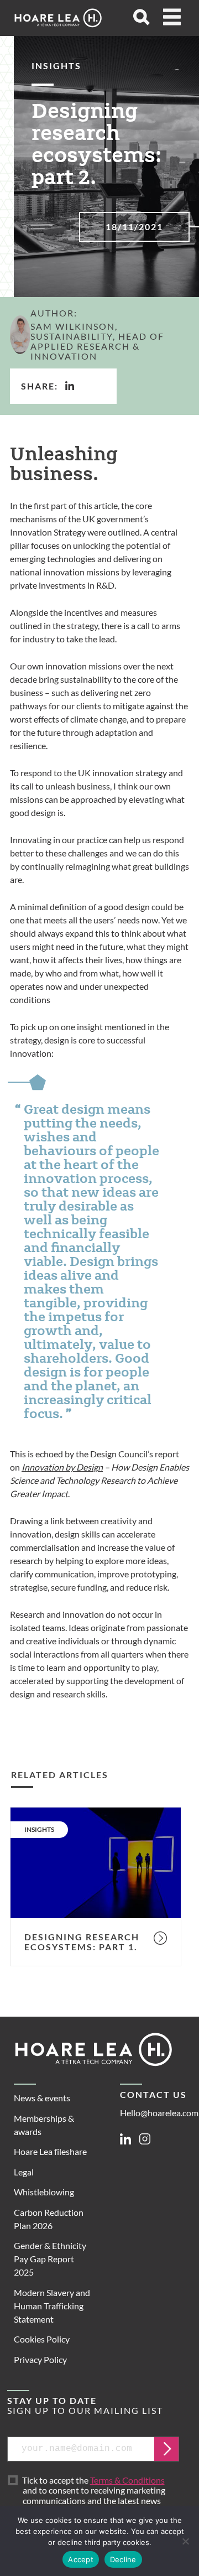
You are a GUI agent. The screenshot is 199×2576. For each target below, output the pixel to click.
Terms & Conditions (127, 2480)
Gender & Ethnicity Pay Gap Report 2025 (50, 2259)
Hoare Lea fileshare (50, 2151)
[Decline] (185, 2541)
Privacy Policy (40, 2359)
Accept (81, 2559)
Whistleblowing (44, 2192)
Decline (123, 2559)
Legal (24, 2172)
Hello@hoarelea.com (159, 2113)
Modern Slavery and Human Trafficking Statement (52, 2306)
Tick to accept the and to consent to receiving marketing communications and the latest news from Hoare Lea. (95, 2496)
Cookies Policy (42, 2339)
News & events (42, 2098)
